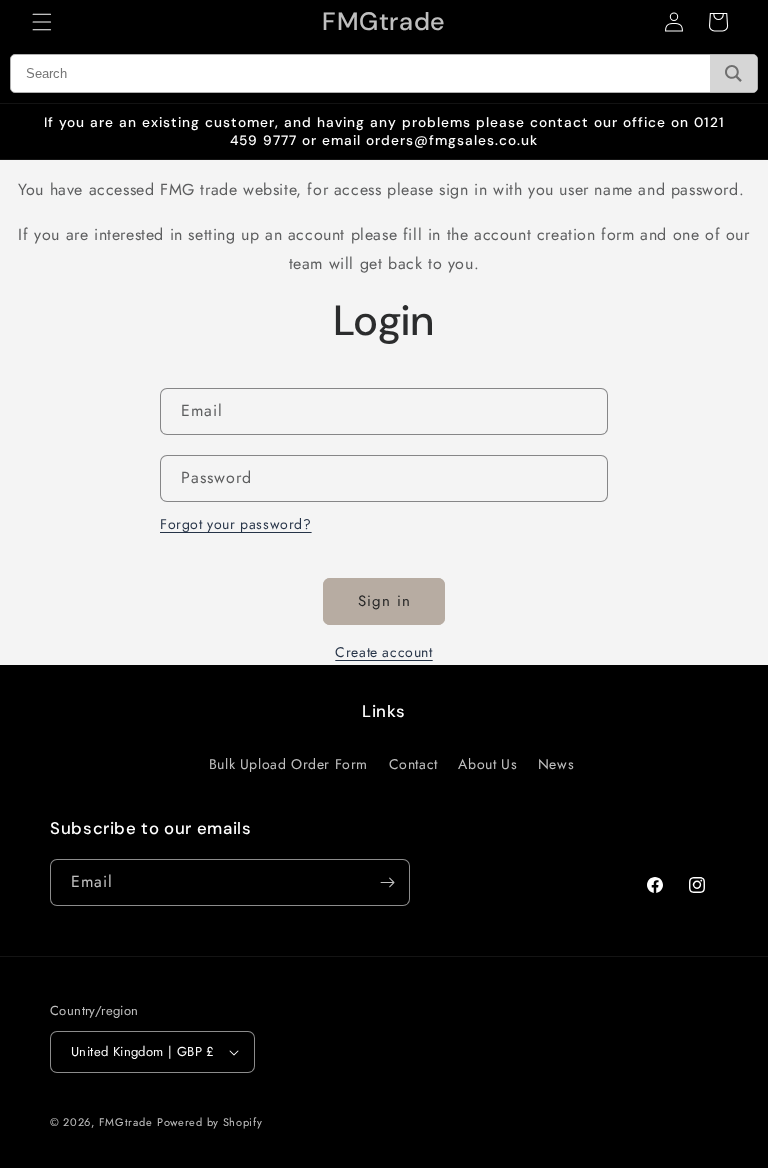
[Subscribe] (387, 882)
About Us (487, 764)
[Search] (733, 73)
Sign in (384, 601)
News (556, 764)
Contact (413, 764)
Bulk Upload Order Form (288, 764)
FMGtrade (126, 1122)
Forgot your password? (236, 524)
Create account (383, 652)
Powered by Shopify (210, 1122)
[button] (42, 22)
